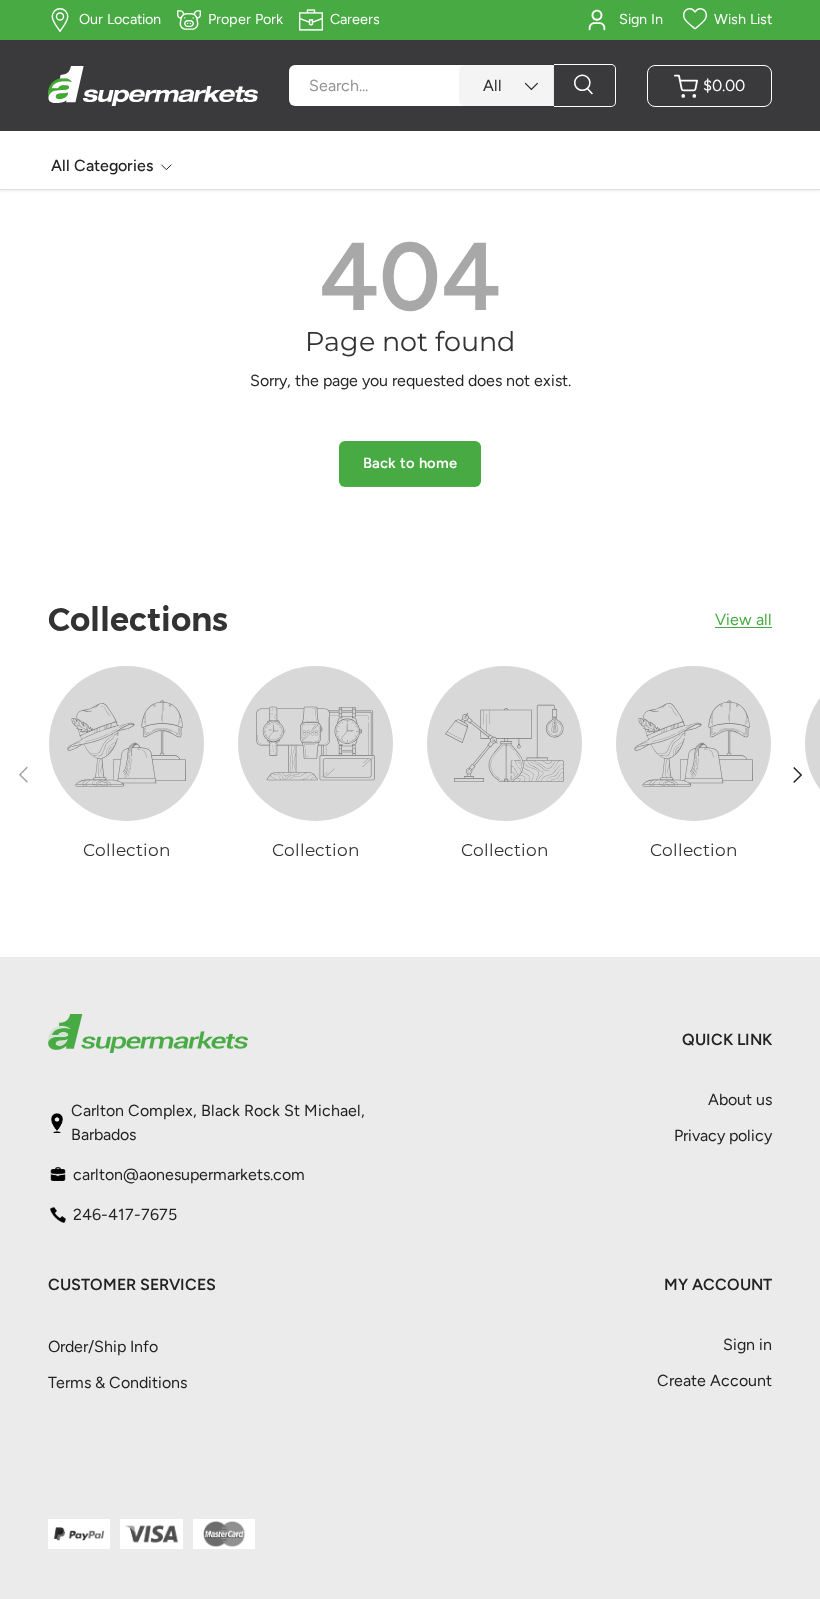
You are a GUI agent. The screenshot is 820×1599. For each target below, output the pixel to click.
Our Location (120, 19)
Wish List (743, 19)
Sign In (641, 19)
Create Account (714, 1380)
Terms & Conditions (117, 1382)
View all (743, 619)
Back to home (410, 463)
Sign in (747, 1344)
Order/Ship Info (103, 1346)
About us (740, 1099)
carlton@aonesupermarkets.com (189, 1174)
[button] (709, 86)
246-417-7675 (125, 1214)
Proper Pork (245, 19)
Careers (355, 19)
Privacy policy (723, 1135)
